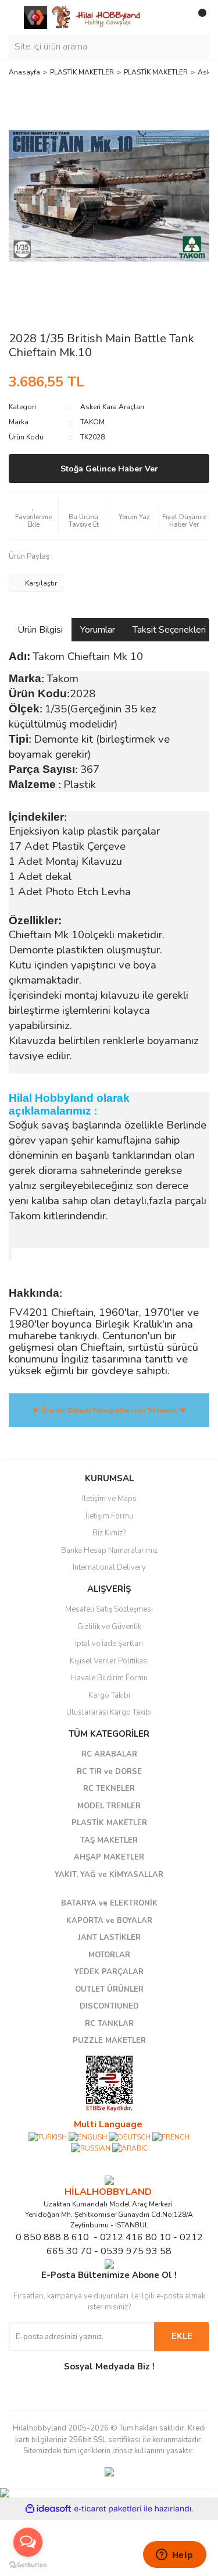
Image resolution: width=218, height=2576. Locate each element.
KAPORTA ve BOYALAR (109, 1921)
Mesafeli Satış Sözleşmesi (109, 1609)
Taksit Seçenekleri (169, 630)
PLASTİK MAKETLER (109, 1823)
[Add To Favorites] (33, 516)
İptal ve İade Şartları (109, 1644)
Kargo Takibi (109, 1695)
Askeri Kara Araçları (112, 407)
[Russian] (91, 2148)
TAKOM (92, 422)
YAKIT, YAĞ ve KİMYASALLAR (109, 1875)
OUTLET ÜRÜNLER (109, 1989)
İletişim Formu (109, 1516)
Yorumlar (98, 630)
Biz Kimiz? (109, 1533)
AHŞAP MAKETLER (109, 1857)
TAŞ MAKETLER (109, 1840)
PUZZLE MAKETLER (109, 2041)
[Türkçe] (48, 2137)
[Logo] (83, 17)
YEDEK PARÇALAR (109, 1972)
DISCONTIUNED (109, 2006)
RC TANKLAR (109, 2024)
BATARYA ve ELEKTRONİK (109, 1903)
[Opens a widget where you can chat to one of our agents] (174, 2556)
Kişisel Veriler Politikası (109, 1661)
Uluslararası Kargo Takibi (109, 1712)
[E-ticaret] (108, 2509)
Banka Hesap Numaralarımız (109, 1550)
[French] (171, 2137)
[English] (88, 2137)
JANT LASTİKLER (109, 1938)
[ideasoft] (48, 2509)
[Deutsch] (130, 2137)
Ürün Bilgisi (40, 630)
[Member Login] (174, 17)
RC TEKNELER (109, 1789)
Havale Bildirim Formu (109, 1678)
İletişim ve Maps (109, 1499)
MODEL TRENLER (109, 1806)
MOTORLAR (109, 1955)
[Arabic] (130, 2148)
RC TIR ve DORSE (109, 1772)
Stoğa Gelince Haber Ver (109, 469)
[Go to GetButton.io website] (28, 2564)
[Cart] (198, 17)
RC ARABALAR (109, 1754)
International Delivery (109, 1567)
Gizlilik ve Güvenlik (109, 1627)
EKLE (182, 2336)
